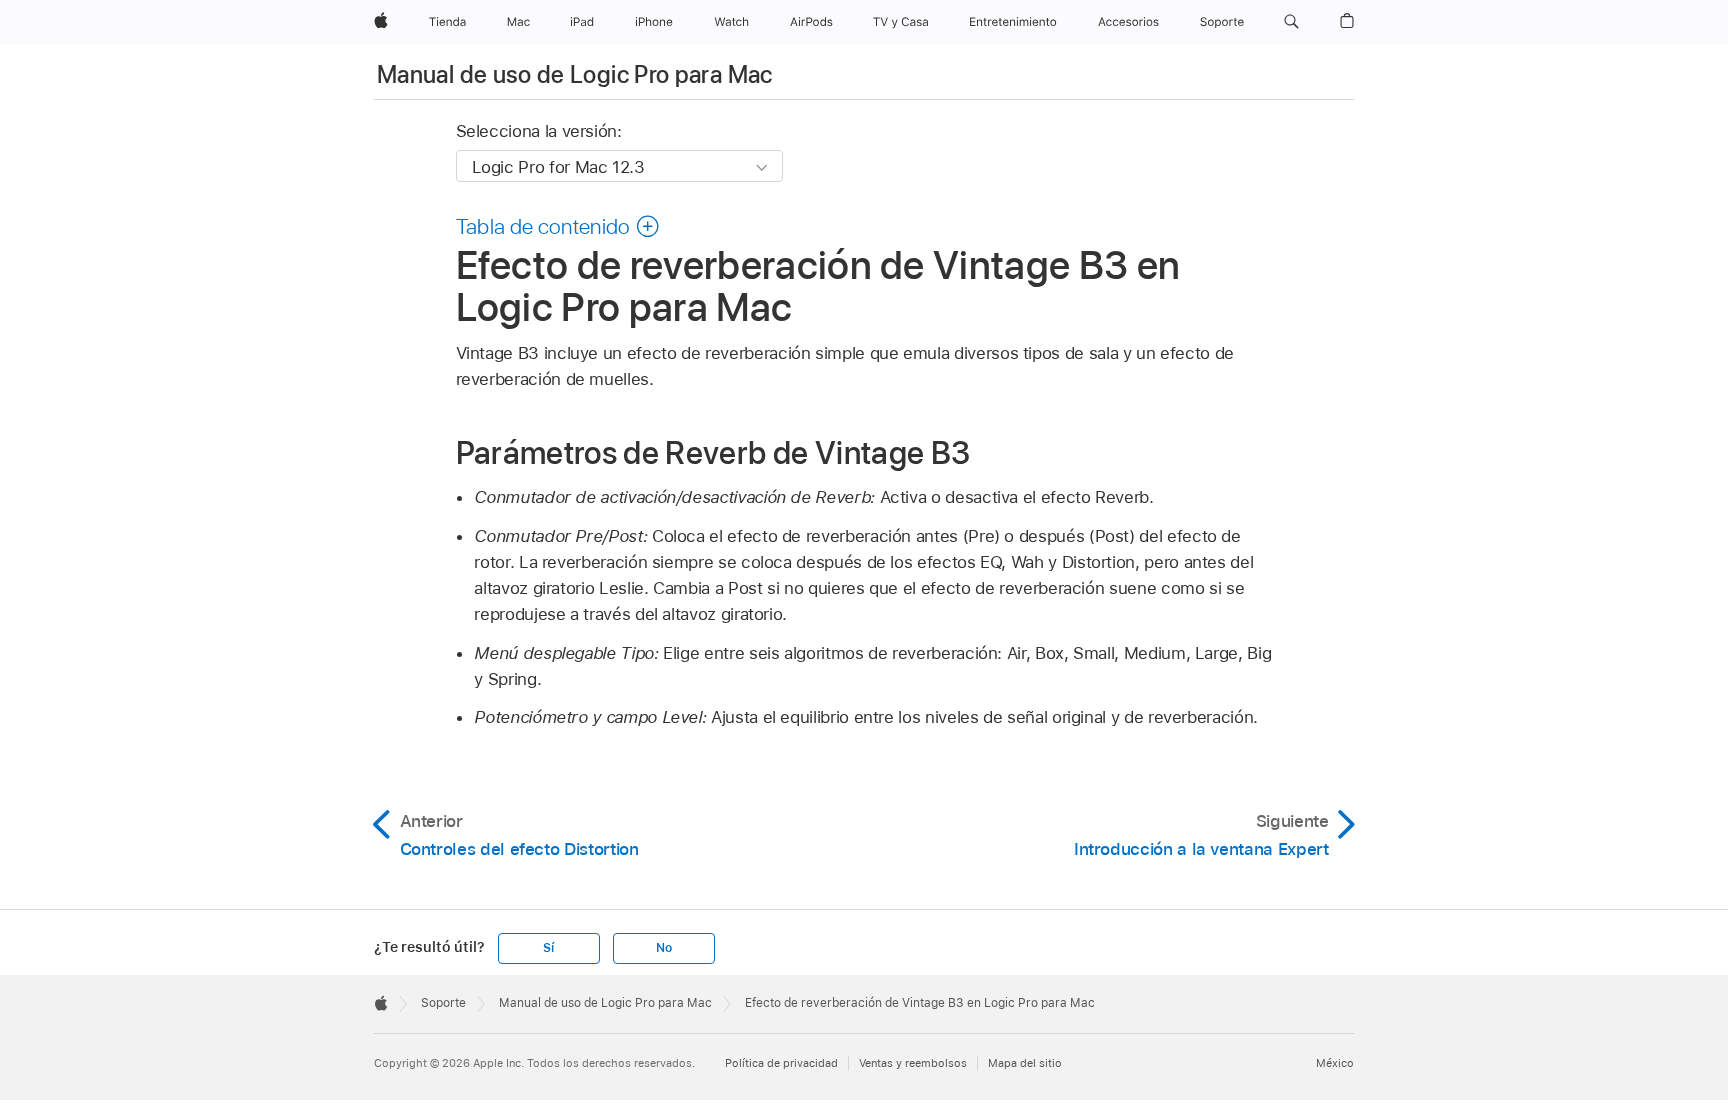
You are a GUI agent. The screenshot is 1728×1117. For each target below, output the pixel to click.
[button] (1291, 22)
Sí (548, 948)
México (1335, 1063)
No (664, 948)
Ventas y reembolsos (913, 1063)
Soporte (443, 1003)
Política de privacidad (781, 1063)
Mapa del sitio (1025, 1063)
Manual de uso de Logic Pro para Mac (575, 74)
